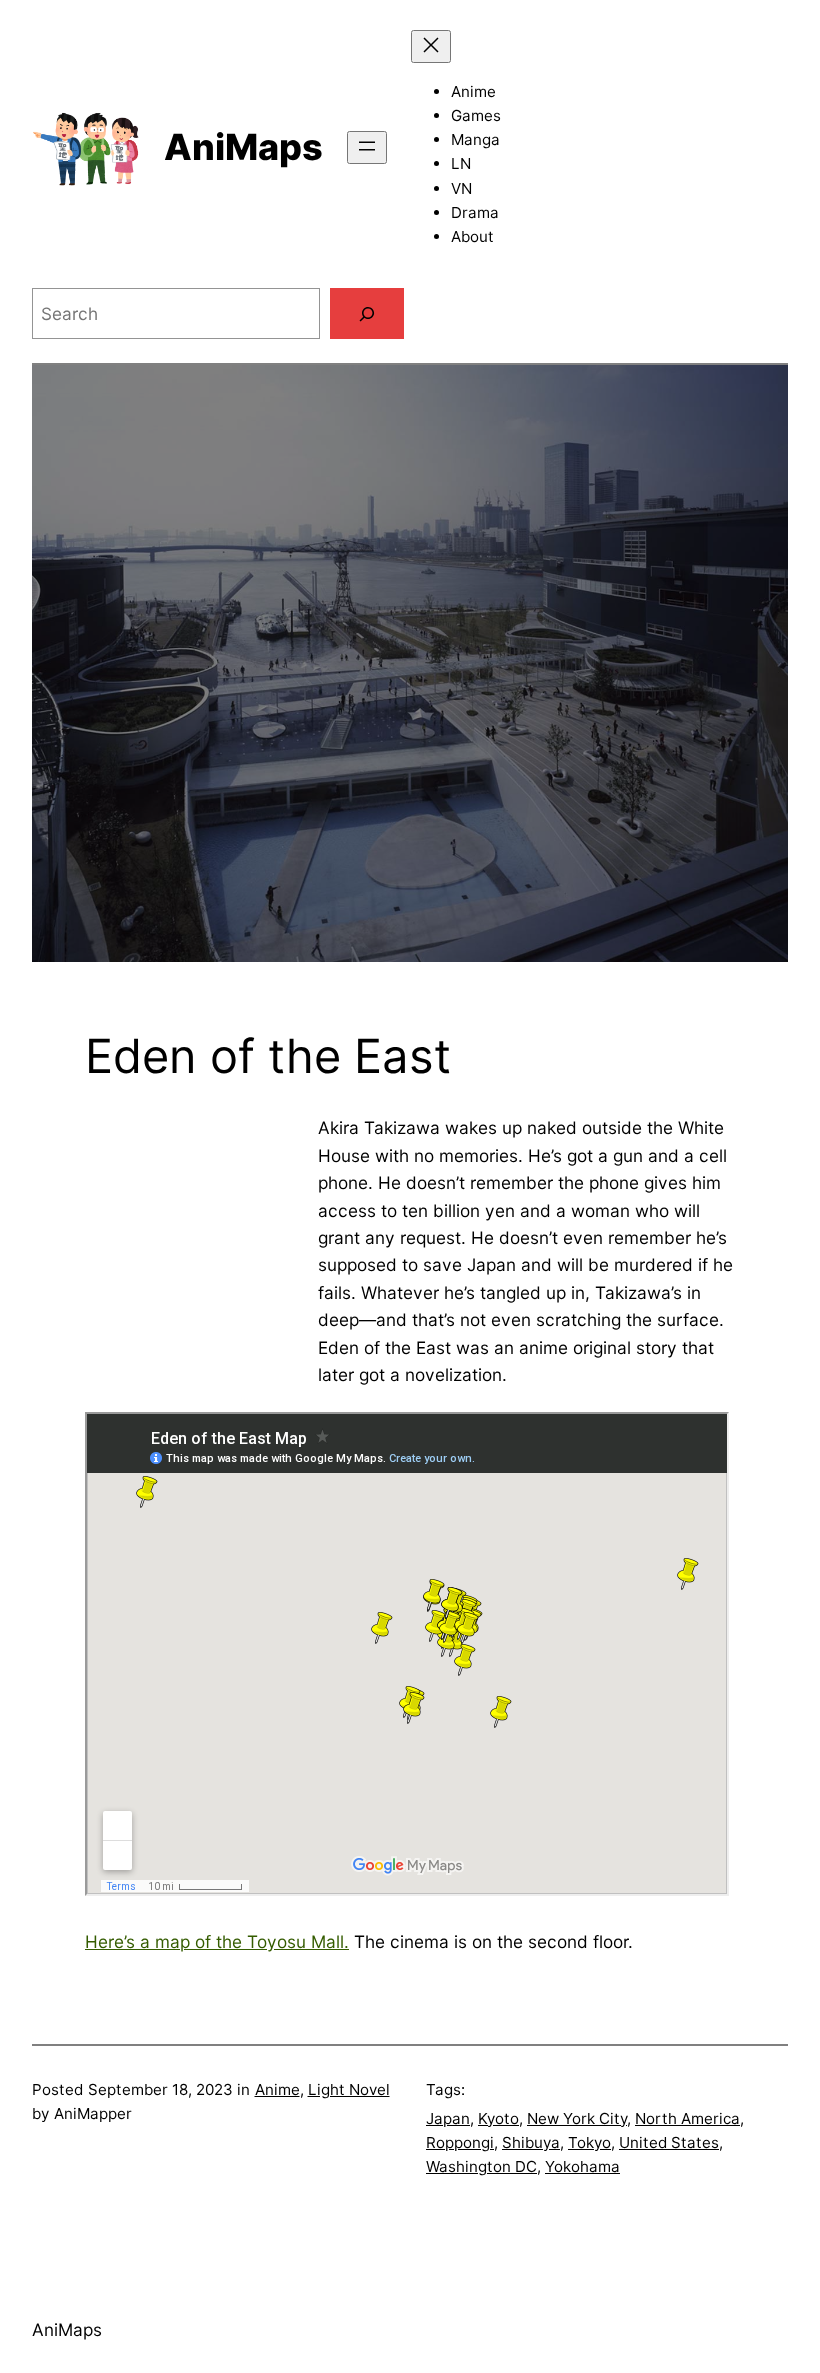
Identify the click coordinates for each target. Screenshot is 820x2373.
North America (687, 2118)
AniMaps (243, 147)
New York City (577, 2118)
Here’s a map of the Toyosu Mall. (217, 1941)
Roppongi (460, 2142)
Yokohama (582, 2166)
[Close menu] (431, 46)
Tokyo (589, 2142)
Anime (277, 2089)
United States (669, 2142)
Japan (448, 2118)
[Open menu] (367, 147)
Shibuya (531, 2142)
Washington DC (481, 2166)
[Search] (367, 313)
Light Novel (349, 2089)
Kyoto (498, 2118)
